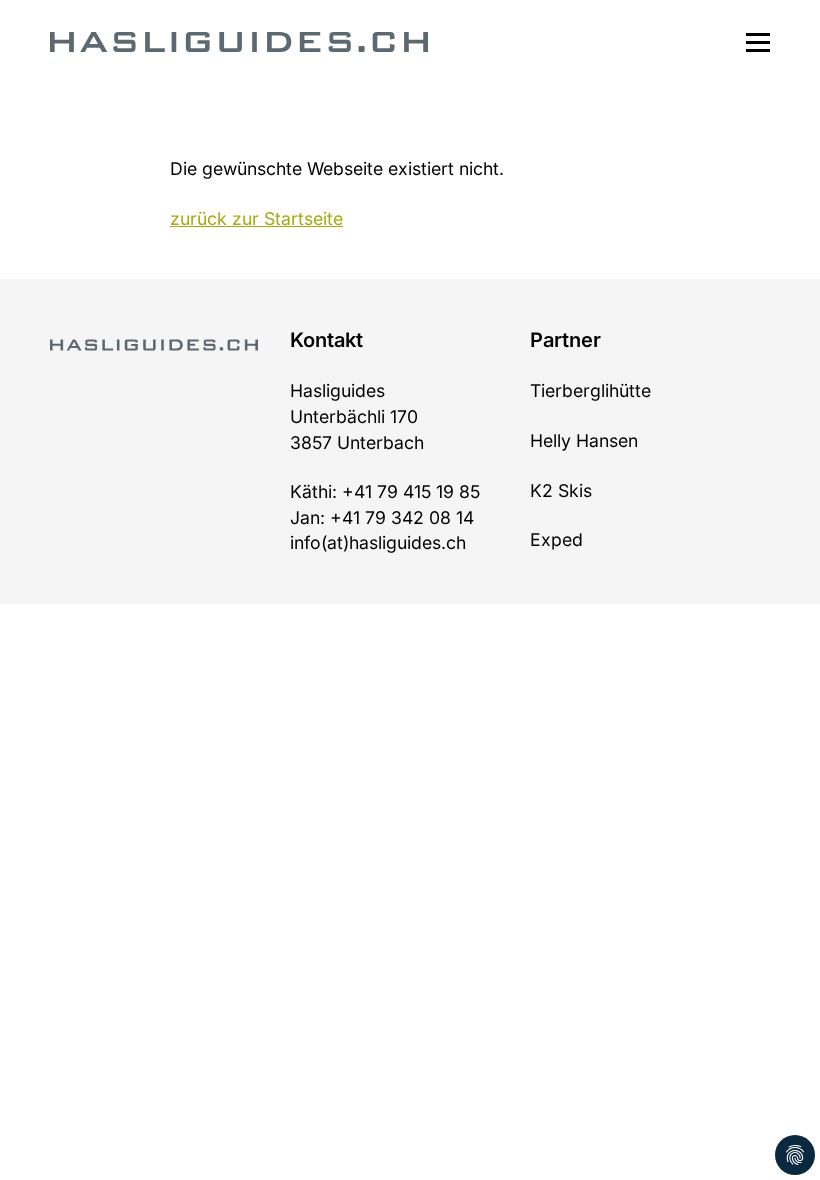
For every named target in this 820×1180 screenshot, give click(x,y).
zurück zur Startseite (256, 218)
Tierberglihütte (590, 390)
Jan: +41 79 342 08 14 (382, 517)
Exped (556, 539)
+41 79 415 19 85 (411, 491)
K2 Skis (561, 490)
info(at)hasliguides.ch (378, 542)
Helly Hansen (584, 440)
